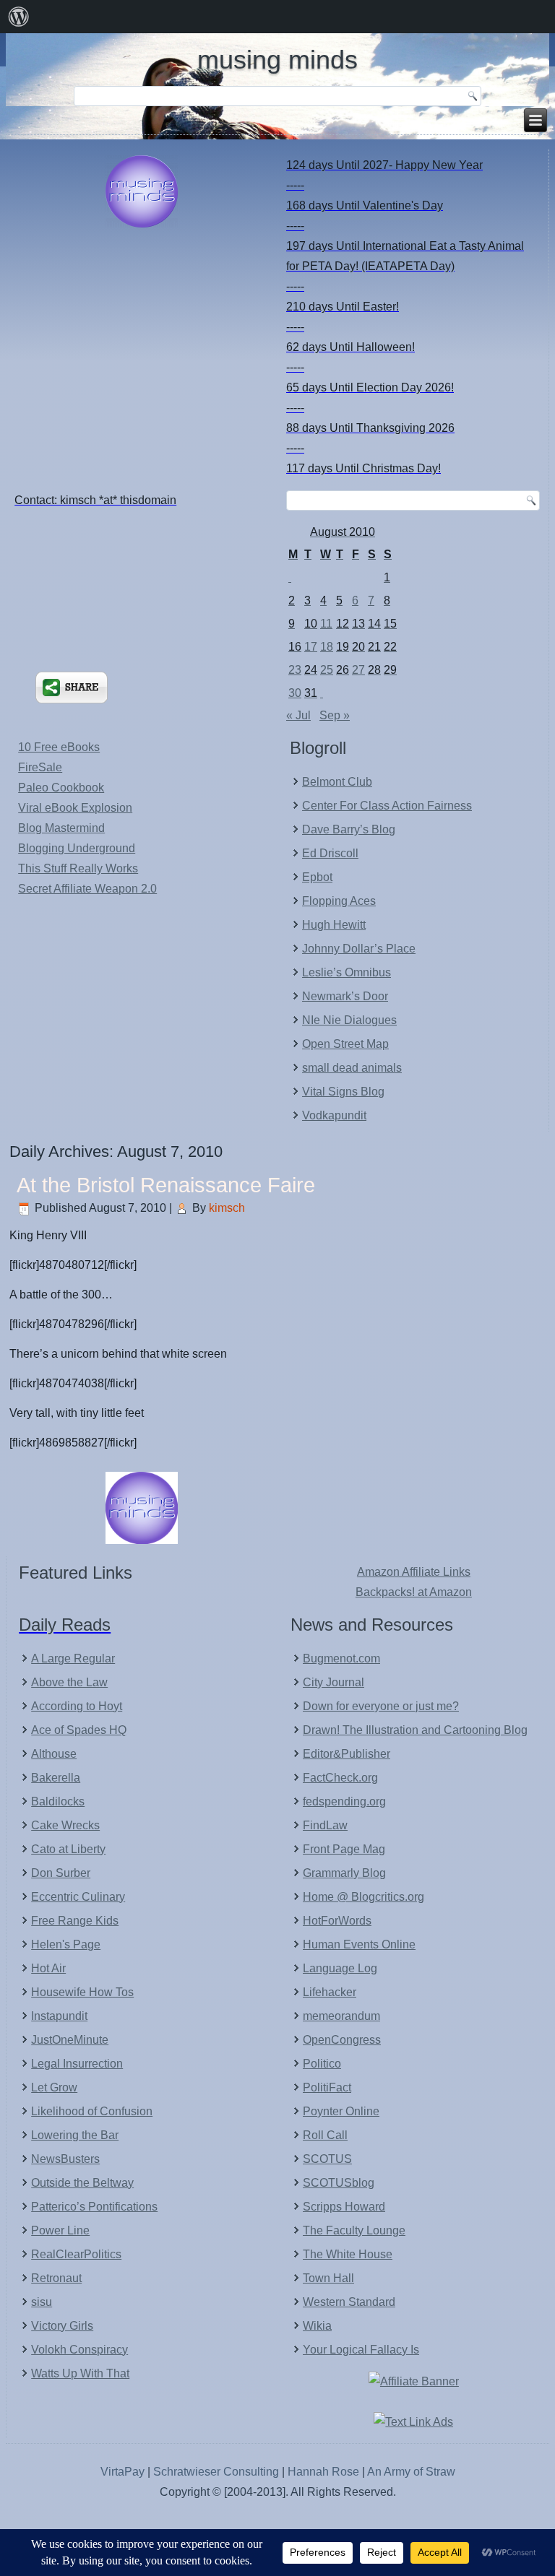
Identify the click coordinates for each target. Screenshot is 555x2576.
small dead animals (352, 1068)
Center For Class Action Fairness (387, 806)
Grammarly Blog (344, 1873)
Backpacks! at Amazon (414, 1592)
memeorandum (341, 2016)
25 (327, 670)
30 (295, 693)
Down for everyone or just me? (381, 1706)
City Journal (334, 1682)
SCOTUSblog (339, 2183)
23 (295, 670)
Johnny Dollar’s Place (359, 949)
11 (326, 624)
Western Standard (349, 2302)
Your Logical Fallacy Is (361, 2350)
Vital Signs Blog (343, 1092)
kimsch (227, 1208)
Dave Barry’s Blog (349, 829)
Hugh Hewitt (334, 925)
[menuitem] (19, 17)
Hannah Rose (323, 2472)
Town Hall (328, 2278)
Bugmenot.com (341, 1658)
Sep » (335, 715)
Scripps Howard (344, 2207)
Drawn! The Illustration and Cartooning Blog (415, 1730)
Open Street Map (345, 1044)
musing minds (277, 60)
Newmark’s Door (345, 996)
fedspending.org (344, 1801)
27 (358, 670)
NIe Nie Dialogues (349, 1020)
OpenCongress (342, 2040)
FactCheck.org (340, 1778)
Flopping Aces (339, 901)
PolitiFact (327, 2087)
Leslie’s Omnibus (347, 972)
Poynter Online (341, 2111)
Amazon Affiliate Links (414, 1572)
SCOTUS (327, 2159)
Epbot (317, 877)
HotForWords (337, 1921)
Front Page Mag (344, 1849)
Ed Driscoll (330, 853)
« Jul (298, 715)
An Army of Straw (411, 2472)
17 (311, 647)
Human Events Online (359, 1944)
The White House (348, 2254)
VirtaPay (124, 2472)
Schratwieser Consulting (216, 2472)
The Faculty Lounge (354, 2230)
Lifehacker (330, 1992)
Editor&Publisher (347, 1754)
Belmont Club (337, 782)
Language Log (340, 1968)
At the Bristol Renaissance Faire (166, 1185)
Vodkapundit (334, 1115)
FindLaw (325, 1825)
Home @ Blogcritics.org (363, 1897)
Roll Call (325, 2135)
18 (327, 647)
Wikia (317, 2326)
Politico (322, 2064)
